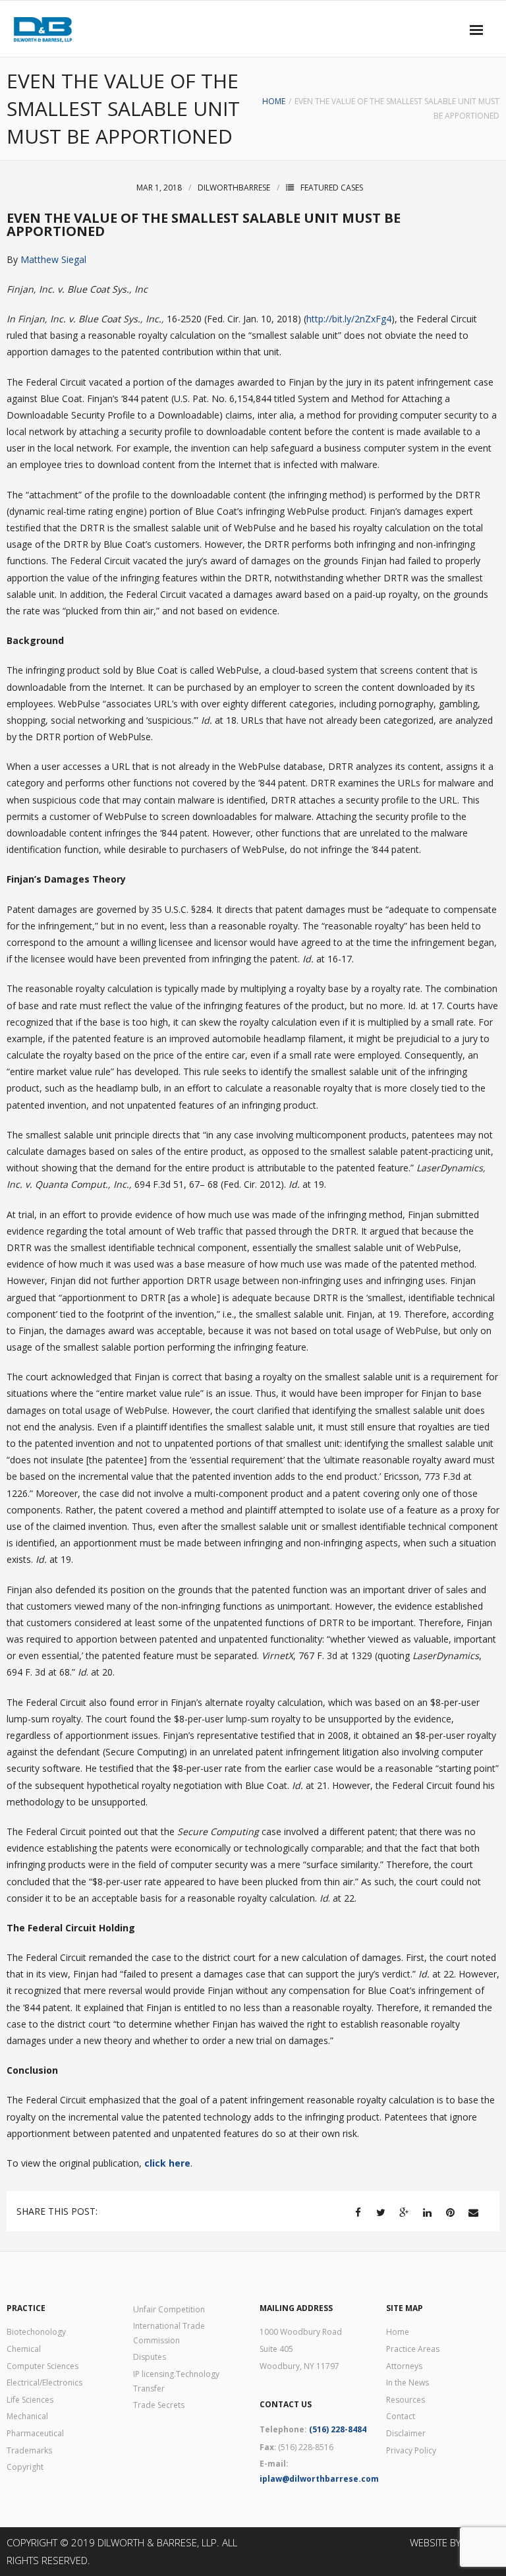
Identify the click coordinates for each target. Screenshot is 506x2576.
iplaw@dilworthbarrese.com (319, 2479)
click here (167, 2163)
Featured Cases (332, 188)
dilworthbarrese (234, 188)
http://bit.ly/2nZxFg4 (349, 319)
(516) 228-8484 (338, 2429)
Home (274, 101)
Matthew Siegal (55, 259)
